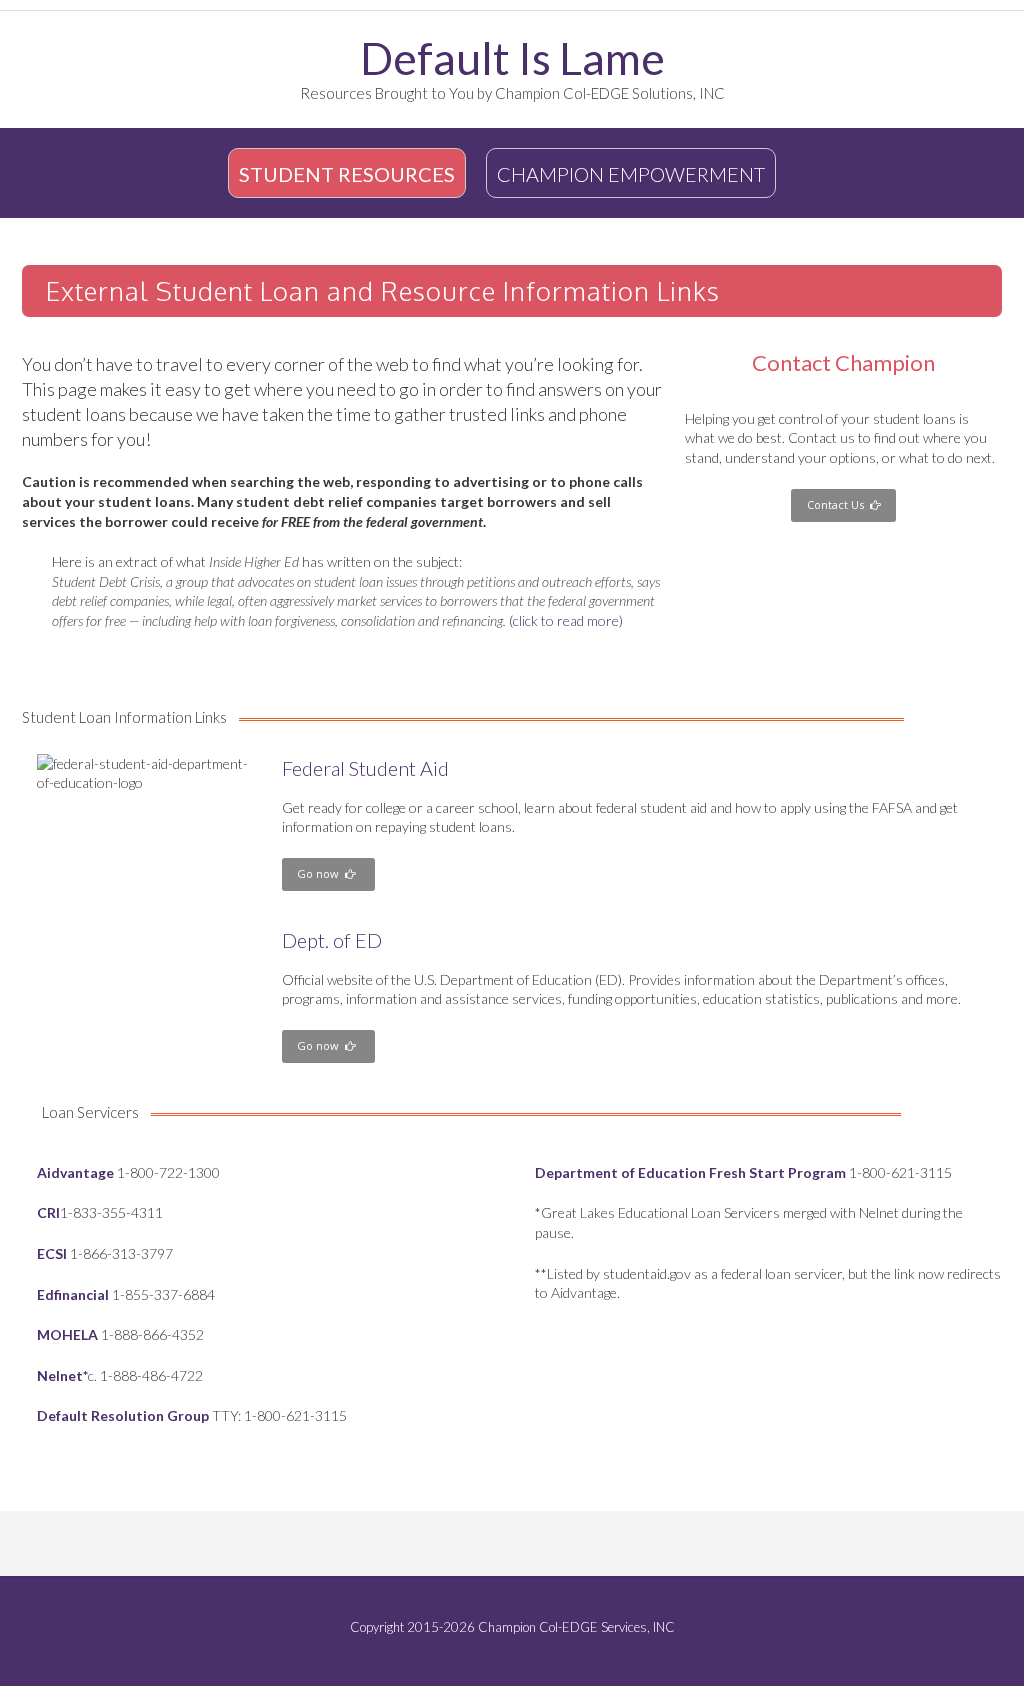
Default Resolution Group (123, 1415)
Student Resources (347, 174)
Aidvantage (75, 1172)
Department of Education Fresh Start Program (690, 1172)
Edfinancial (73, 1294)
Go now (321, 873)
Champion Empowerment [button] (631, 174)
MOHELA (67, 1334)
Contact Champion (843, 362)
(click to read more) (566, 620)
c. (67, 1375)
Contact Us (838, 504)
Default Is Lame (512, 58)
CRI (48, 1212)
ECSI (52, 1253)
